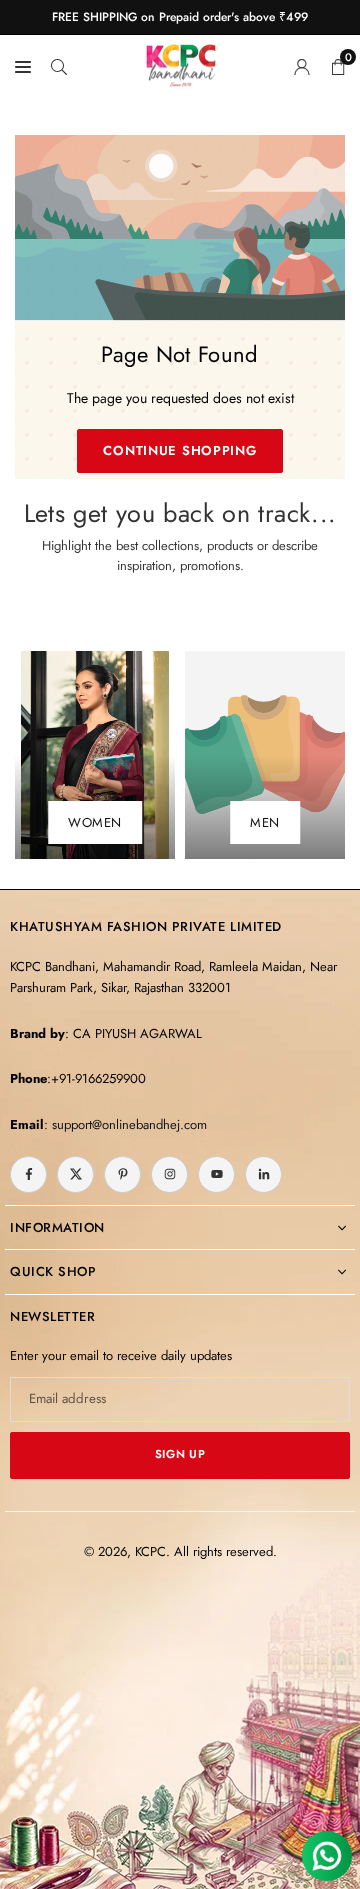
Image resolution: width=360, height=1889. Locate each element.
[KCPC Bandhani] (181, 62)
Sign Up (180, 1454)
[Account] (302, 65)
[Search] (59, 65)
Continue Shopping (179, 450)
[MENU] (23, 65)
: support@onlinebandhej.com (125, 1124)
